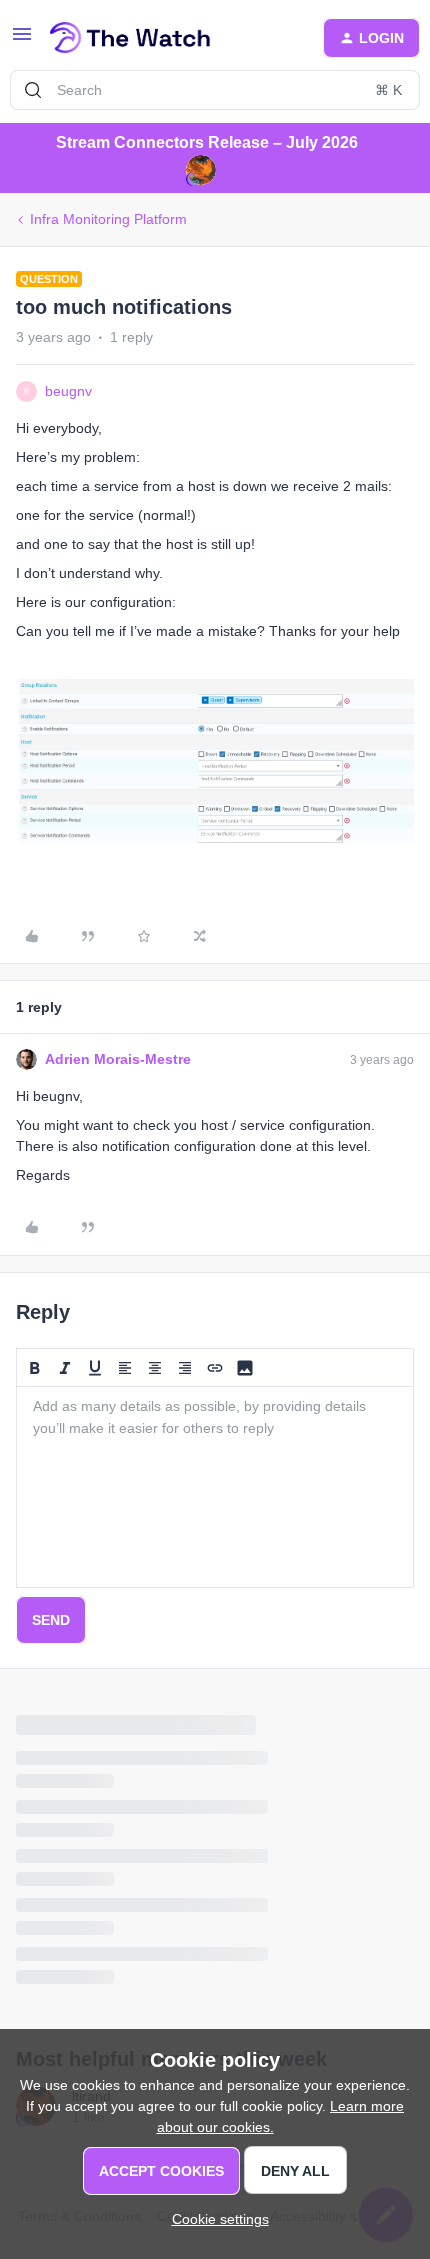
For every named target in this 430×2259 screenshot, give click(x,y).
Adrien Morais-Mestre (118, 1059)
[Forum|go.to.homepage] (130, 38)
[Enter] (33, 90)
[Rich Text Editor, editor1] (215, 1487)
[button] (22, 41)
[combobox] (215, 90)
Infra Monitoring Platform (108, 219)
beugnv (68, 391)
